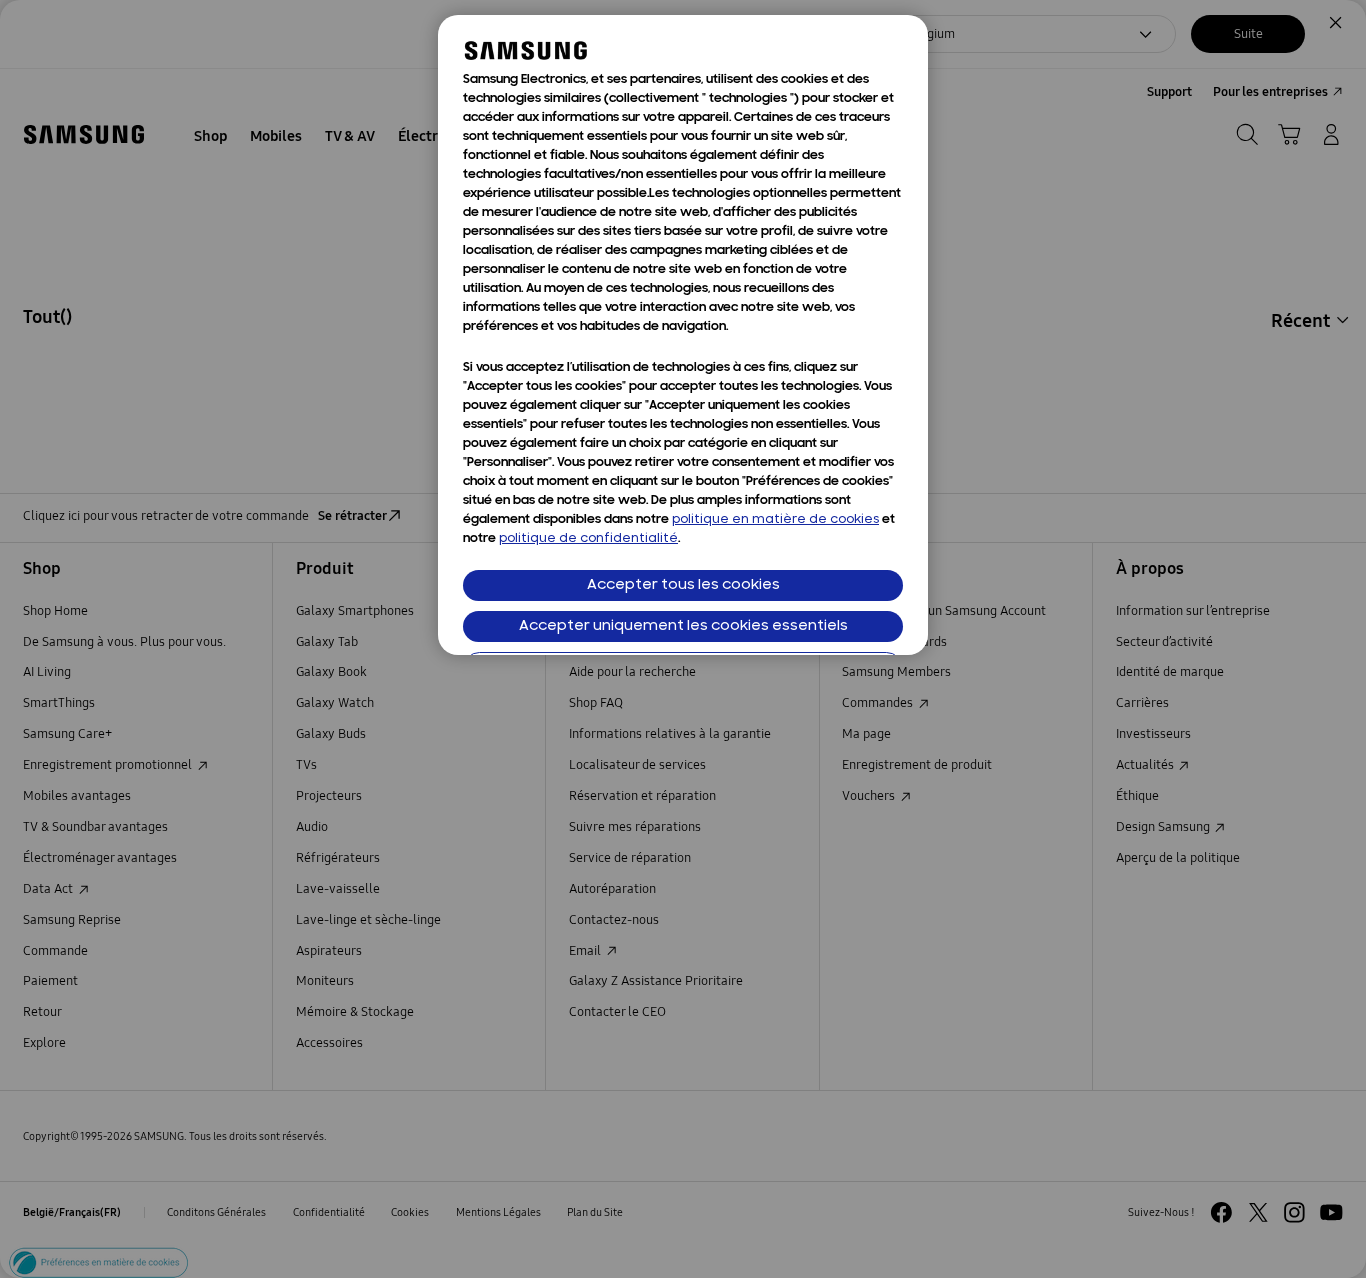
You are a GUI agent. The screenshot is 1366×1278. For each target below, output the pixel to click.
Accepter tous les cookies (683, 585)
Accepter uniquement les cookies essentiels (683, 626)
